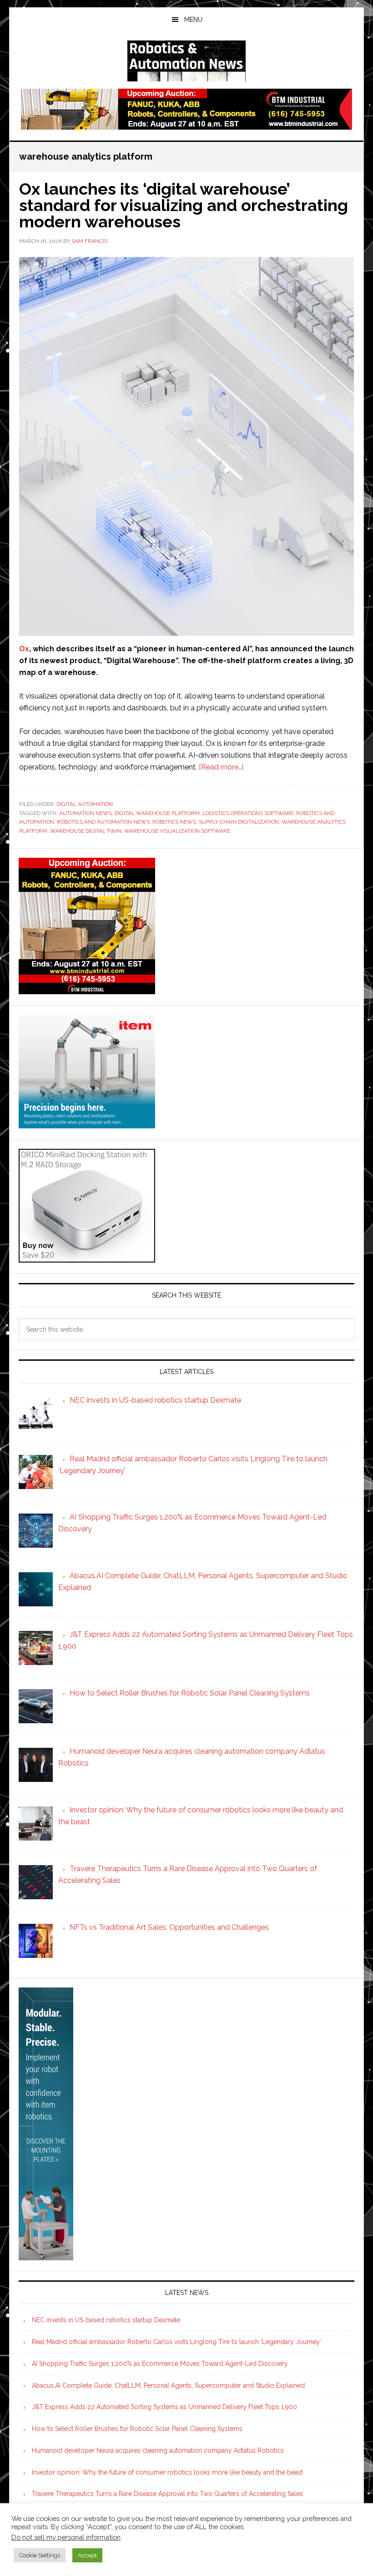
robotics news (174, 822)
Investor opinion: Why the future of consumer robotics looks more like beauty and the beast (167, 2472)
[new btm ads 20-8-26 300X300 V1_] (87, 990)
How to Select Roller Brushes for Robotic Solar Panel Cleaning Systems (137, 2429)
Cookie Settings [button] (40, 2555)
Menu (193, 20)
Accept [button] (87, 2555)
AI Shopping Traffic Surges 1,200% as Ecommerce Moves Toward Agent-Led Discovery (160, 2364)
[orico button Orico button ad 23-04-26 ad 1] (87, 1258)
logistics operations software (248, 813)
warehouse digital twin (86, 831)
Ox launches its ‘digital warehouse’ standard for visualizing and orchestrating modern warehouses (184, 205)
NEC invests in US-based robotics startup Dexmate (106, 2320)
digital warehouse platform (157, 813)
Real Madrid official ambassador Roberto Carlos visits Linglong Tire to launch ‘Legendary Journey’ (176, 2342)
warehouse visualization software (177, 831)
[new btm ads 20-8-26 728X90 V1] (186, 125)
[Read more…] (221, 767)
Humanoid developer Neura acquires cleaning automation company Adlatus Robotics (158, 2450)
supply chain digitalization (239, 822)
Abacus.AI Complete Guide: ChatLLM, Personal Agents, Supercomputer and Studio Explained (168, 2385)
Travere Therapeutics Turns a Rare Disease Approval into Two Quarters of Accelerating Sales (167, 2494)
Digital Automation (85, 804)
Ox (24, 649)
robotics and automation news (103, 822)
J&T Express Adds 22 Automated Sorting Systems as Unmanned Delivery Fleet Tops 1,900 (164, 2407)
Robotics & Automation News (186, 61)
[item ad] (87, 1124)
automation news (86, 813)
